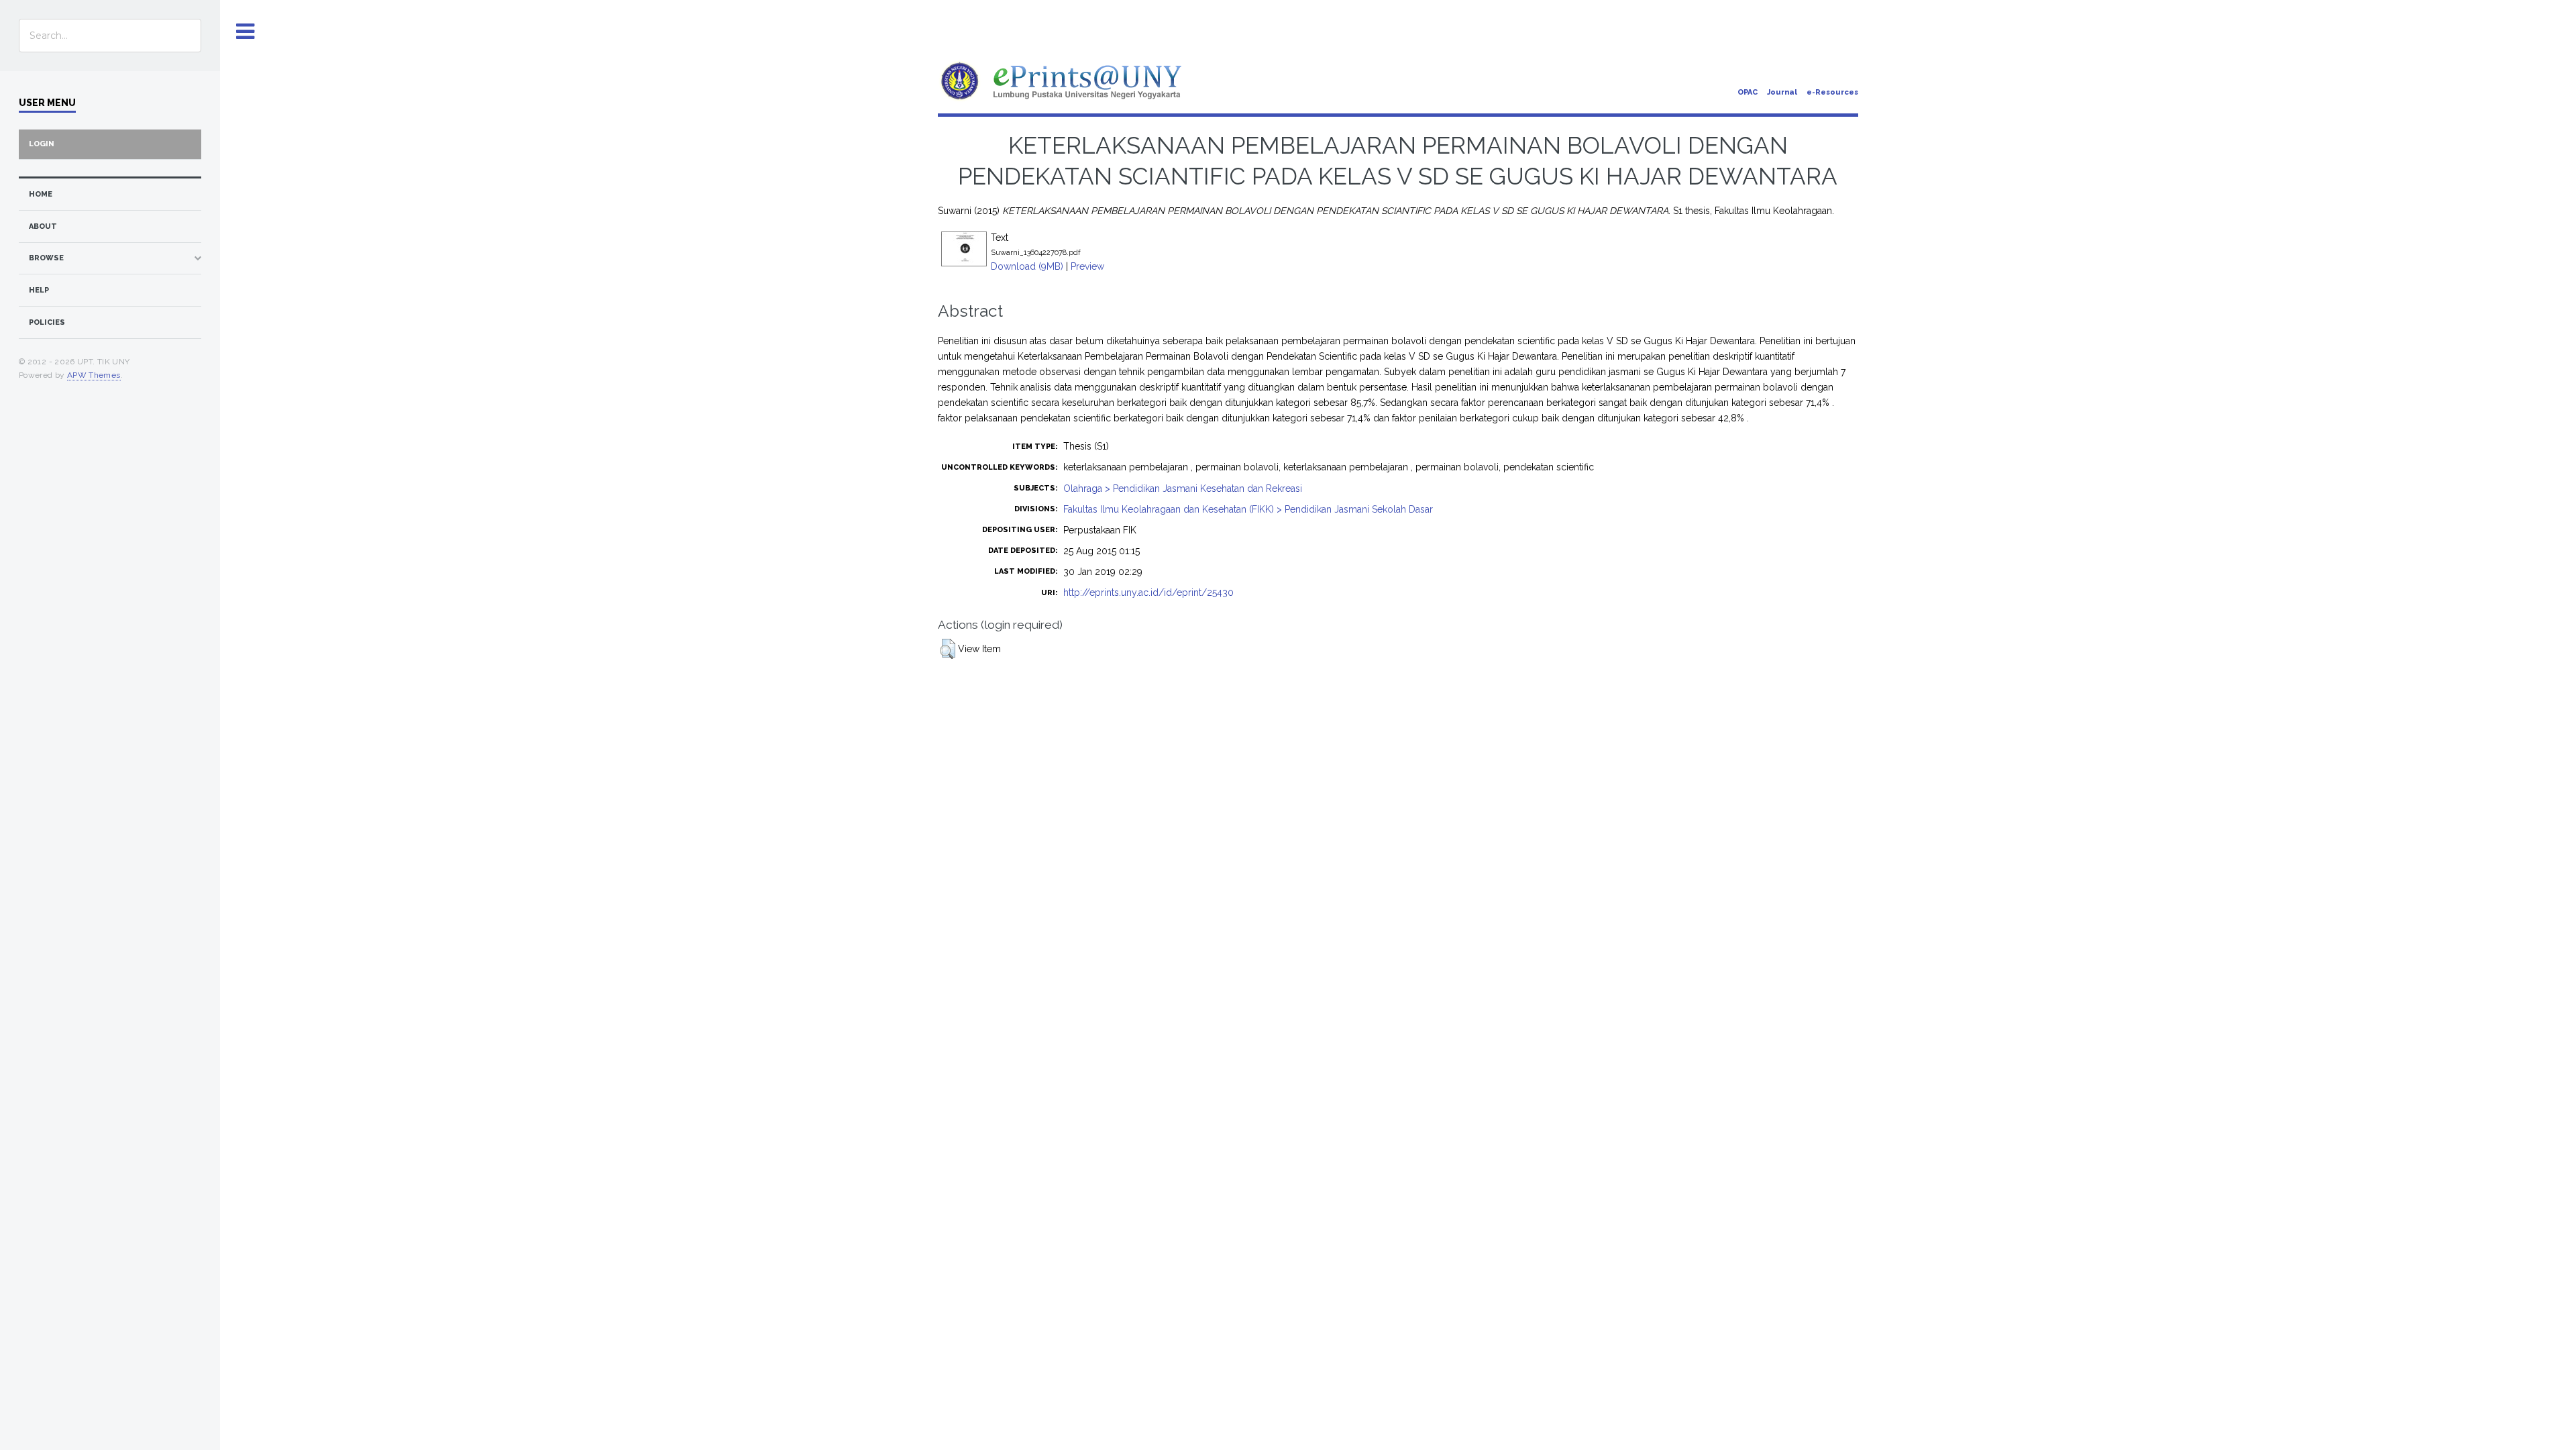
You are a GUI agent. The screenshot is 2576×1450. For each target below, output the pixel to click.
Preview (1087, 266)
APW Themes (94, 375)
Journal (1782, 92)
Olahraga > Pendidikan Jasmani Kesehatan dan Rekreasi (1183, 488)
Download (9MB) (1027, 266)
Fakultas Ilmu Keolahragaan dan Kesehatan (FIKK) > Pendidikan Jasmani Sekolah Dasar (1248, 509)
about (43, 226)
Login (42, 144)
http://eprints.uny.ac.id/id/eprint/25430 (1148, 592)
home (41, 194)
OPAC (1748, 92)
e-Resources (1832, 92)
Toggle (246, 32)
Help (39, 290)
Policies (47, 322)
